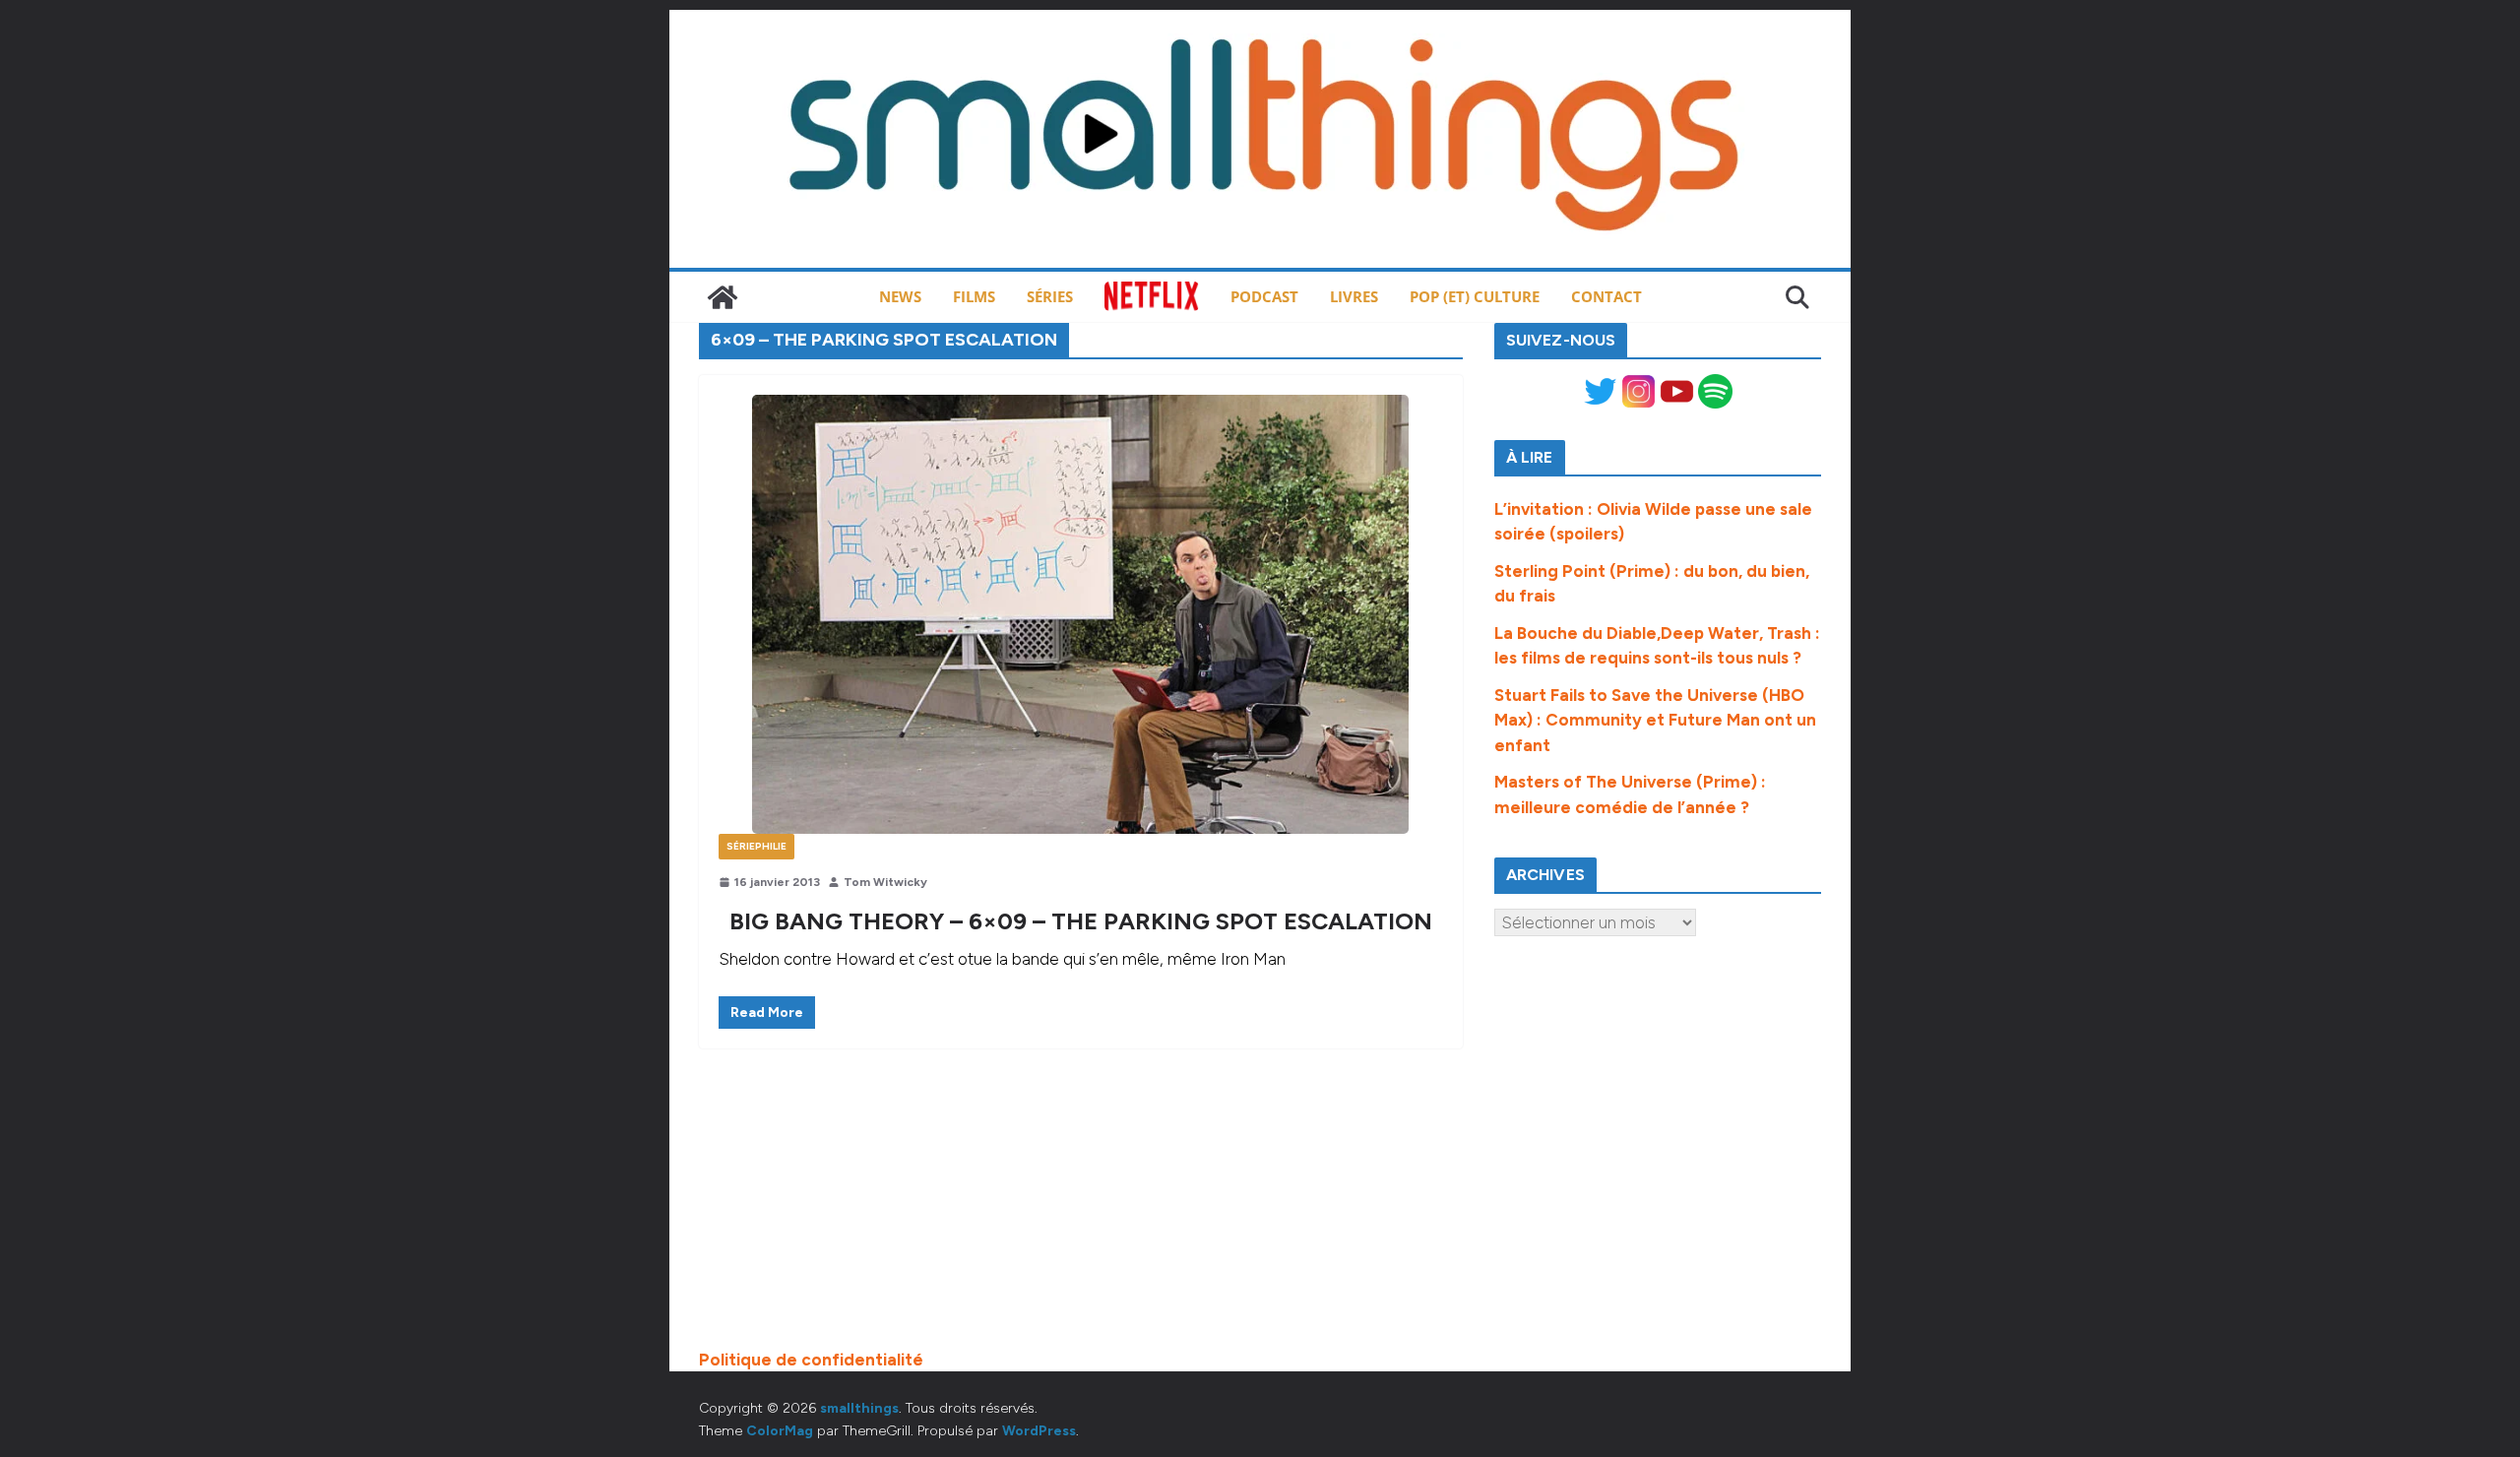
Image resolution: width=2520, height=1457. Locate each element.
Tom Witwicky (885, 882)
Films (974, 296)
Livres (1354, 296)
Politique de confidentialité (811, 1360)
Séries (1050, 296)
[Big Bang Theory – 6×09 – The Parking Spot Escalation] (1081, 614)
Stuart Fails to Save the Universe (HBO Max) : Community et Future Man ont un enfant (1655, 720)
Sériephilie (756, 846)
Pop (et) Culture (1475, 296)
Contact (1606, 296)
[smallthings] (723, 297)
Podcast (1264, 296)
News (900, 296)
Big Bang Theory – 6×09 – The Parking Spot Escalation (1081, 921)
